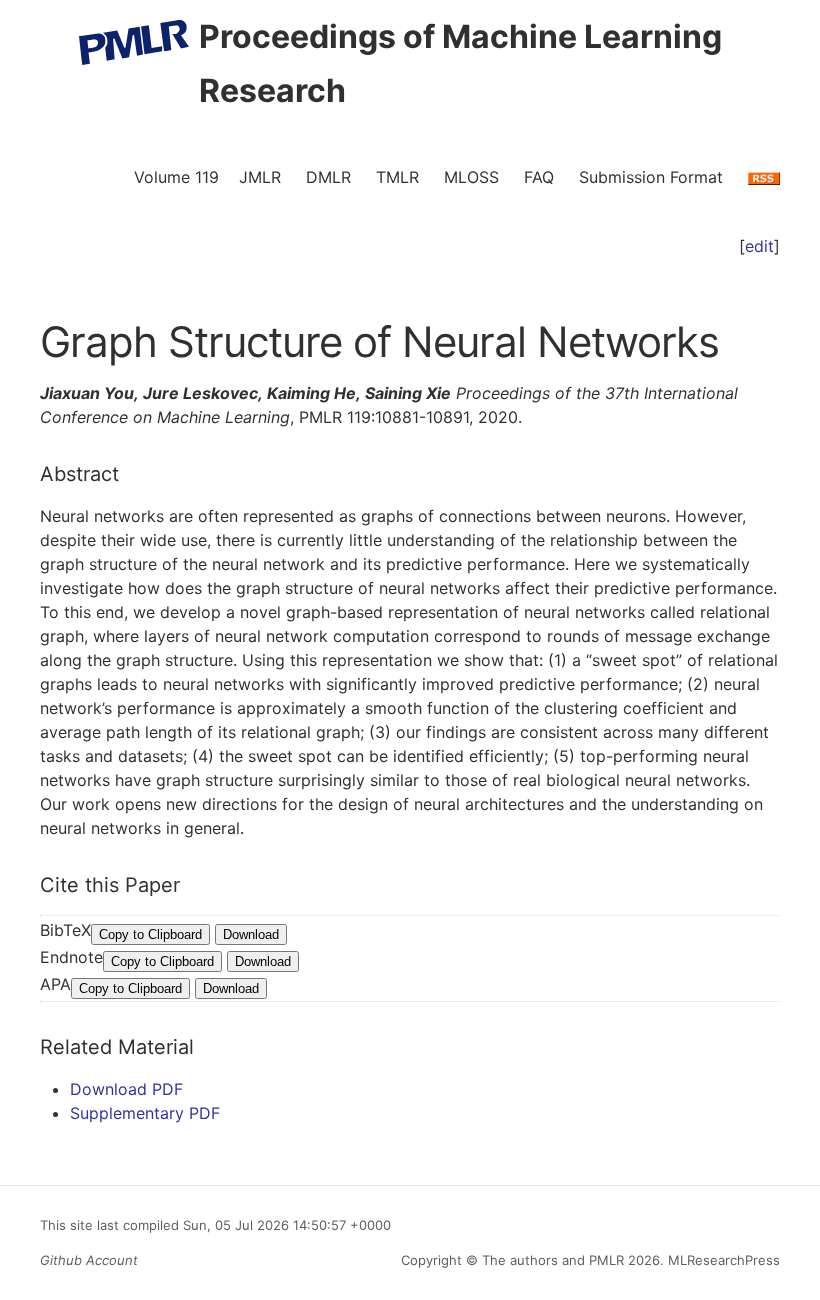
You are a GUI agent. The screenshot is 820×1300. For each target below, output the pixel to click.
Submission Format (651, 177)
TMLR (397, 177)
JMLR (260, 177)
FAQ (539, 177)
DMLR (328, 177)
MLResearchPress (722, 1260)
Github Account (89, 1260)
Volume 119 (176, 177)
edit (759, 246)
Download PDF (126, 1089)
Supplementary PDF (145, 1113)
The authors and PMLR (553, 1260)
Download (251, 934)
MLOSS (471, 177)
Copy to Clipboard (150, 934)
